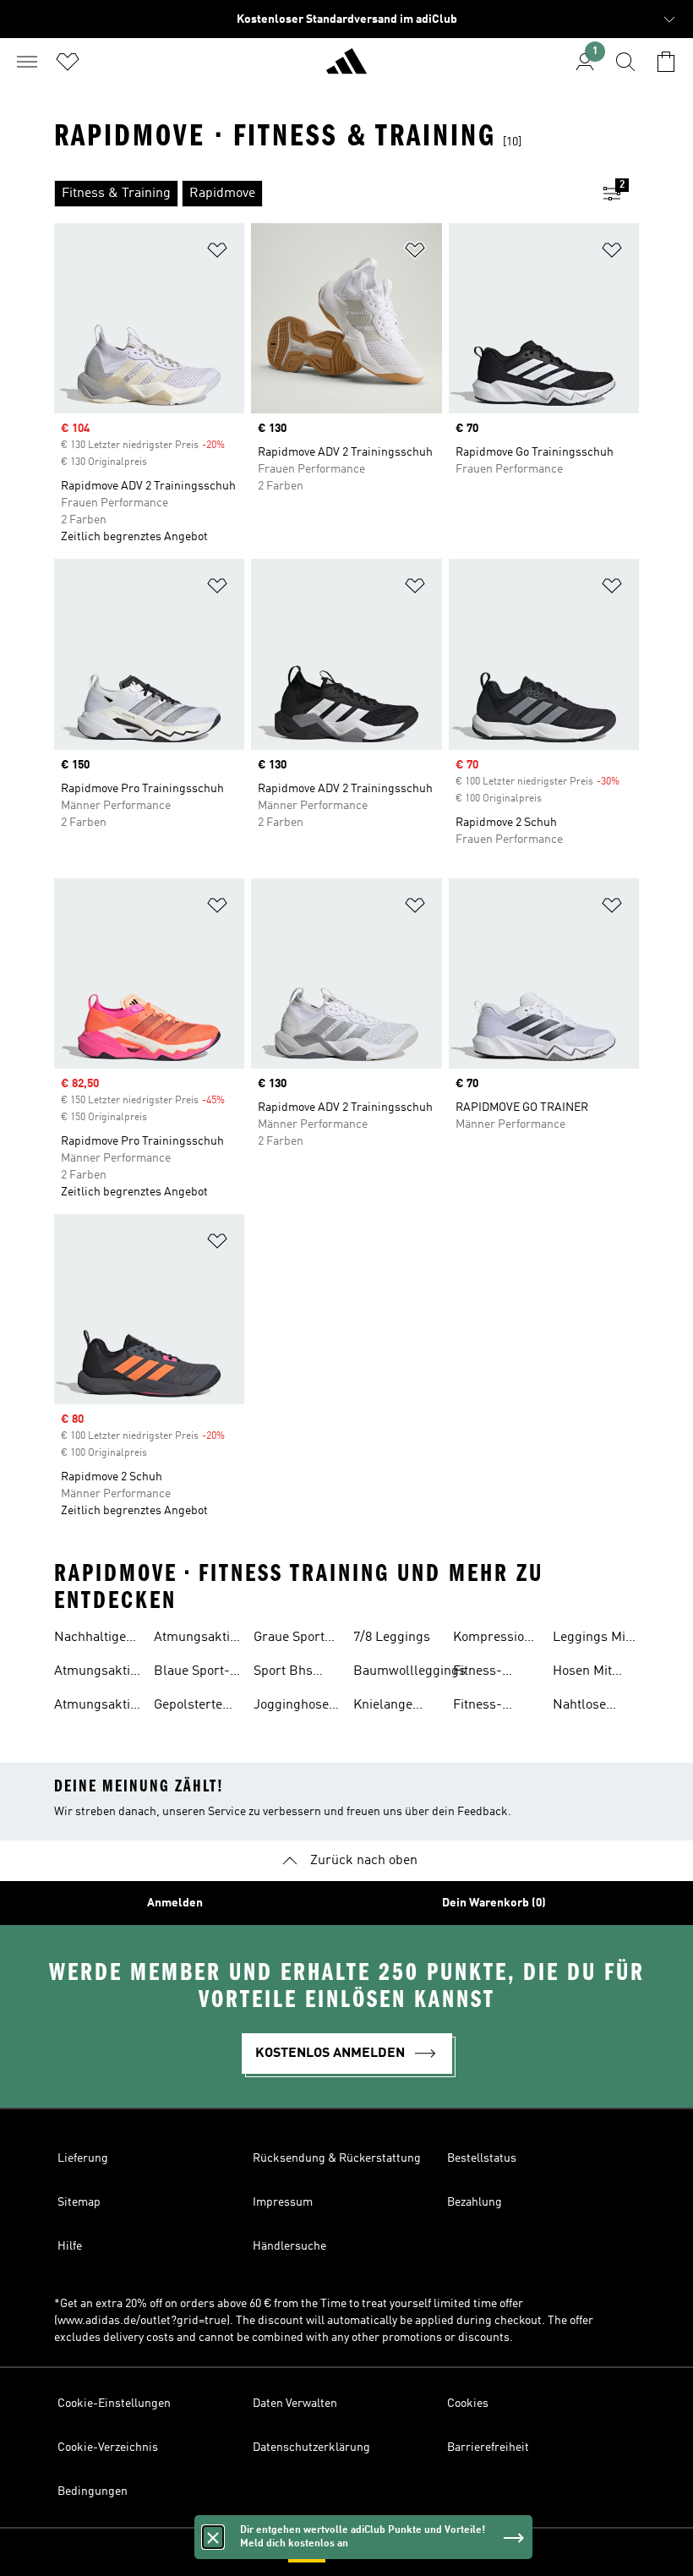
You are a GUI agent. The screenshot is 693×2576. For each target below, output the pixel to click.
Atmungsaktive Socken (98, 1707)
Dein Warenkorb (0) (494, 1903)
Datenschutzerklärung (311, 2447)
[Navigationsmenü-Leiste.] (27, 62)
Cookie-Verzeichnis (108, 2447)
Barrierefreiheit (488, 2447)
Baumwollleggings (409, 1671)
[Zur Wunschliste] (68, 62)
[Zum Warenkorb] (666, 62)
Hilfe (70, 2246)
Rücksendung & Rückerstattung (337, 2158)
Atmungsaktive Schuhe (98, 1673)
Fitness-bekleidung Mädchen (486, 1673)
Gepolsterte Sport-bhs (188, 1707)
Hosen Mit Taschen (582, 1673)
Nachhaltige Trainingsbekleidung (115, 1639)
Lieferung (83, 2158)
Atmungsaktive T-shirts (198, 1639)
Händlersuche (289, 2246)
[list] (319, 194)
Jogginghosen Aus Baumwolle (295, 1707)
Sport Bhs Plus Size (283, 1673)
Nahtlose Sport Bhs (582, 1707)
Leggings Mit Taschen (591, 1639)
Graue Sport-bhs (292, 1639)
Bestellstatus (482, 2158)
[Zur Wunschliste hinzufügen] (217, 253)
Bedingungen (93, 2491)
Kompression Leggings (492, 1639)
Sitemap (79, 2202)
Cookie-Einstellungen (114, 2404)
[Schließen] (213, 2537)
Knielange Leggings (383, 1707)
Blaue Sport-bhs (192, 1673)
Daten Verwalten (295, 2404)
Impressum (283, 2202)
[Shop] (346, 68)
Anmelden (175, 1903)
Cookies (468, 2404)
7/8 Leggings (392, 1638)
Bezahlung (475, 2202)
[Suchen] (625, 62)
